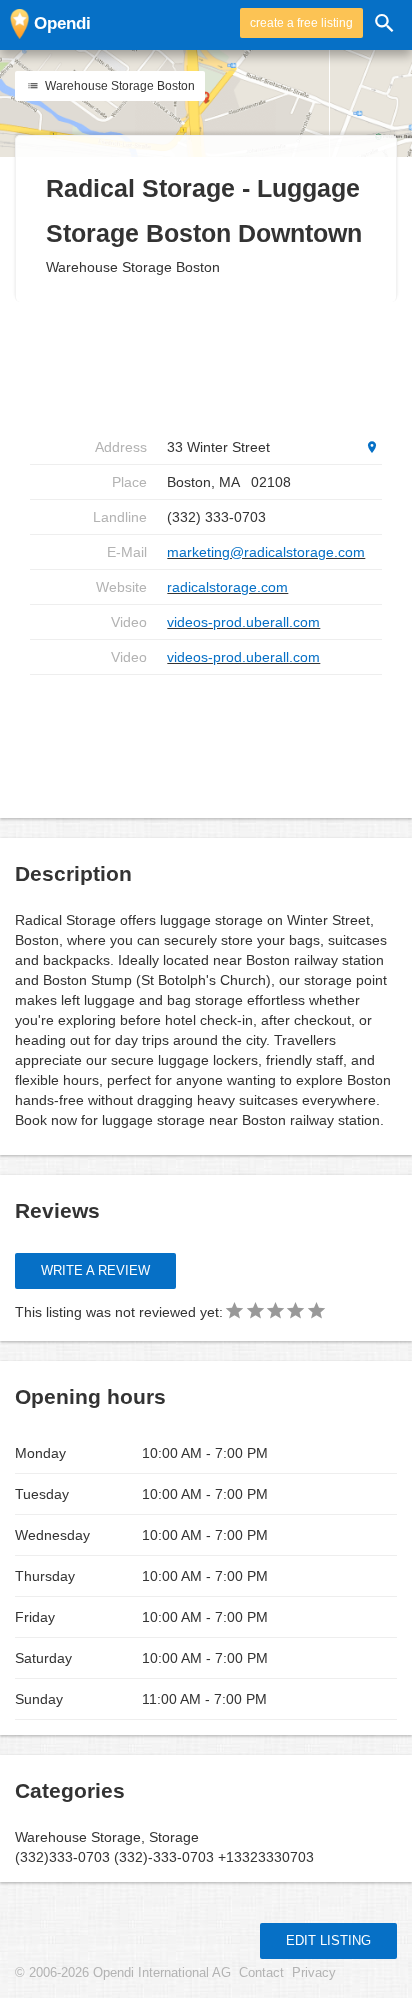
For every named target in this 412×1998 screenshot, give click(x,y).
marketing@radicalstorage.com (266, 552)
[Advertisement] (206, 366)
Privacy (314, 1973)
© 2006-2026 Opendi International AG (123, 1973)
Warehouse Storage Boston (118, 86)
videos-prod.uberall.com (243, 622)
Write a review (95, 1270)
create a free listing (301, 23)
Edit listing (328, 1940)
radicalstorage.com (227, 587)
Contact (261, 1973)
